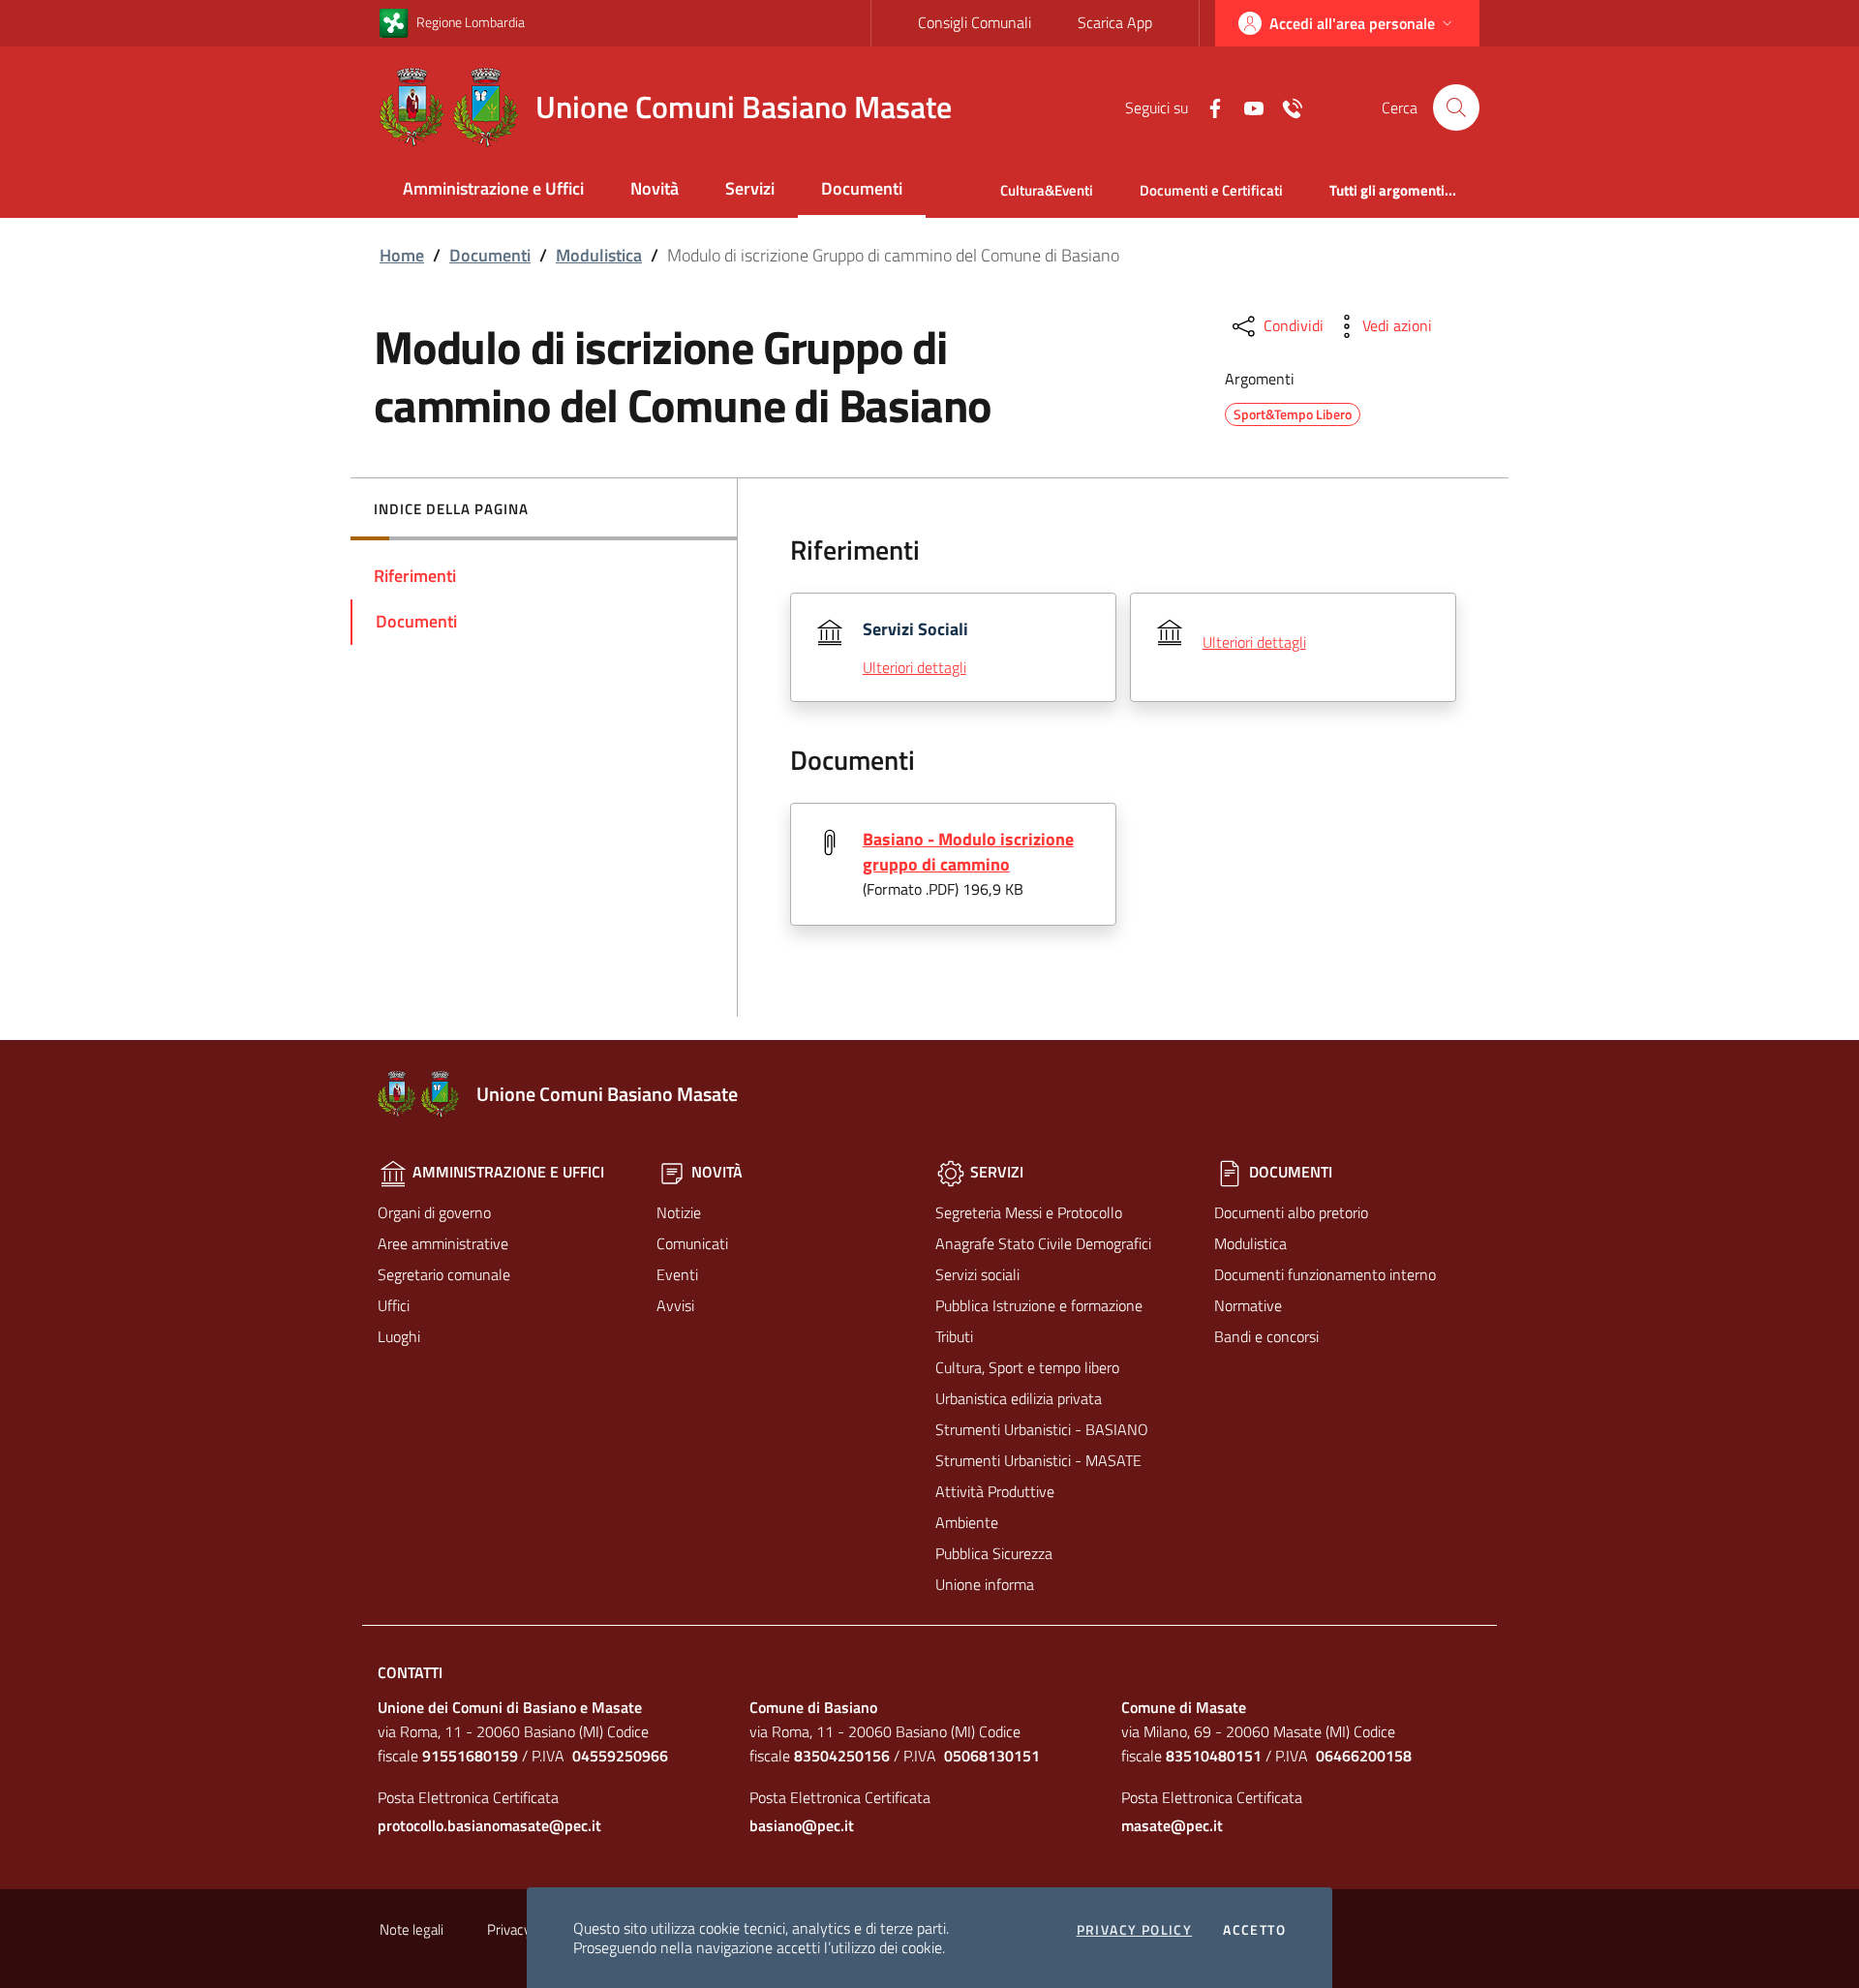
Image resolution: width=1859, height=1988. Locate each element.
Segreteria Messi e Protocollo (1029, 1212)
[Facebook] (1207, 107)
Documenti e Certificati (1211, 190)
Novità (655, 188)
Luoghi (399, 1336)
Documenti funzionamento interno (1325, 1274)
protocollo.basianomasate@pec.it (489, 1825)
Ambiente (967, 1522)
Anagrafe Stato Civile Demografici (1043, 1243)
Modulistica (599, 255)
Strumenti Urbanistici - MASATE (1038, 1460)
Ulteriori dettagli (914, 667)
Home (402, 255)
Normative (1248, 1305)
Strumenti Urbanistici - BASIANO (1042, 1429)
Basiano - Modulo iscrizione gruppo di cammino (968, 852)
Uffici (394, 1305)
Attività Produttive (995, 1491)
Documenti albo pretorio (1291, 1212)
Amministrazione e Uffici (493, 188)
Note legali (411, 1929)
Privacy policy (1135, 1930)
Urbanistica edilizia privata (1019, 1398)
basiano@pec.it (802, 1825)
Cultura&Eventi (1047, 190)
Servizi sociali (977, 1274)
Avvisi (675, 1305)
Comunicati (692, 1243)
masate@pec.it (1172, 1825)
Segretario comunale (444, 1274)
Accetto (1254, 1930)
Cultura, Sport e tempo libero (1027, 1367)
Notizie (679, 1212)
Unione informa (985, 1584)
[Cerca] (1456, 107)
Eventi (677, 1274)
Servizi (750, 188)
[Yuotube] (1246, 107)
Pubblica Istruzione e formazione (1039, 1305)
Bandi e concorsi (1266, 1336)
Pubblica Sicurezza (994, 1553)
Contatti (410, 1672)
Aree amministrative (443, 1243)
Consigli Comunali (975, 22)
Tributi (954, 1336)
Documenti (862, 188)
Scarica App (1115, 22)
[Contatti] (1285, 107)
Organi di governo (434, 1212)
